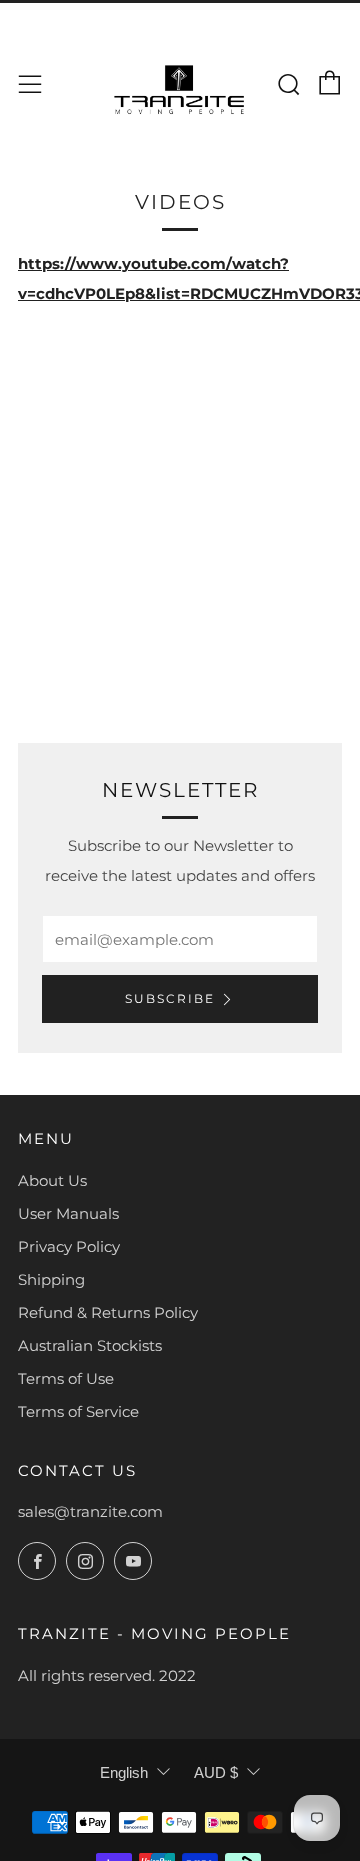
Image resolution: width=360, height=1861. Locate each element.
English (124, 1772)
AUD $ (216, 1772)
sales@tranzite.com (90, 1511)
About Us (52, 1180)
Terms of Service (78, 1411)
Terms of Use (66, 1378)
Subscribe (170, 998)
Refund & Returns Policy (108, 1312)
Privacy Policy (69, 1246)
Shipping (51, 1279)
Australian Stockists (90, 1345)
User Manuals (68, 1213)
